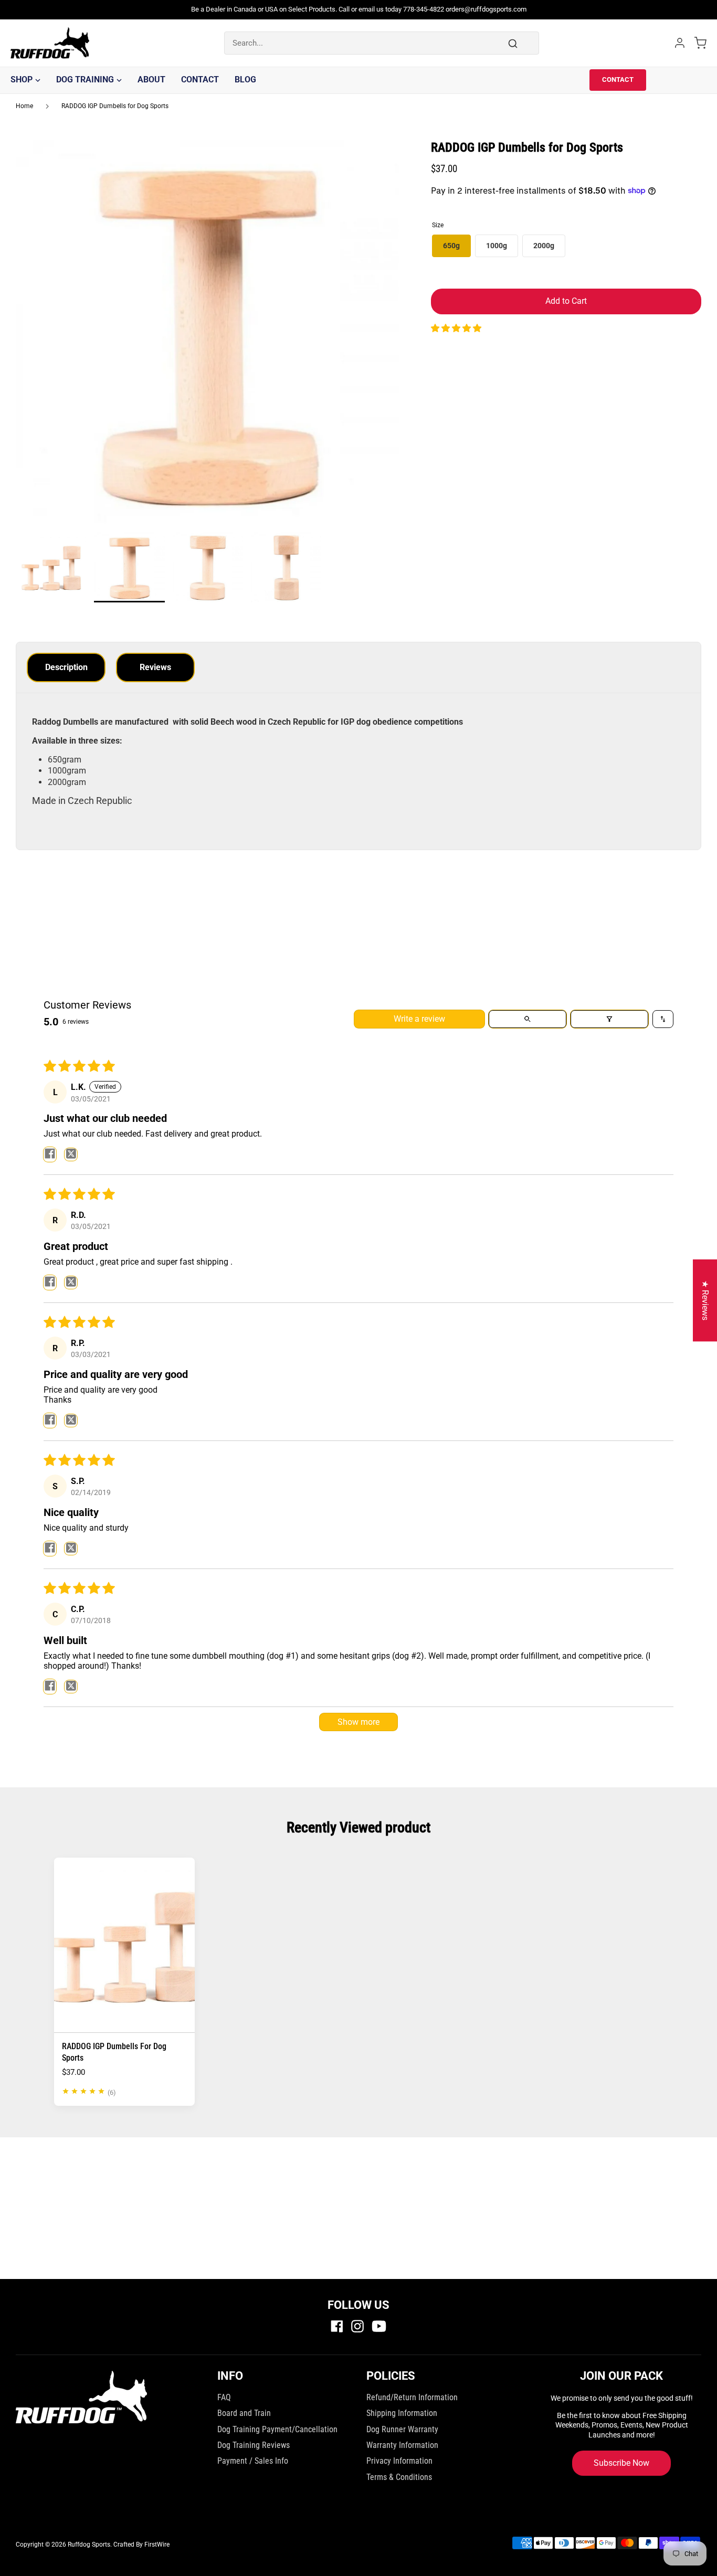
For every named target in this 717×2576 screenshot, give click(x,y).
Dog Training (85, 79)
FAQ (224, 2397)
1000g (497, 246)
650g (451, 246)
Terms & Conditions (399, 2477)
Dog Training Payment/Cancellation (277, 2429)
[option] (208, 336)
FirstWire (157, 2545)
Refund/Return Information (412, 2397)
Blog (245, 79)
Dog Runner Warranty (402, 2429)
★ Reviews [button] (705, 1300)
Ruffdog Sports (89, 2545)
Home (24, 106)
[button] (456, 328)
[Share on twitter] (71, 1154)
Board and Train (244, 2413)
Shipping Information (402, 2413)
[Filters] (609, 1019)
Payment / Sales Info (253, 2461)
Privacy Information (399, 2461)
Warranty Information (402, 2445)
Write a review (419, 1019)
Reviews (155, 667)
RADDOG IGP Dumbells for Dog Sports (115, 106)
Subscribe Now (621, 2463)
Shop (22, 79)
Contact (200, 79)
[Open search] (528, 1019)
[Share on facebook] (50, 1154)
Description (66, 667)
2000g (544, 246)
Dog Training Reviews (254, 2445)
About (151, 79)
